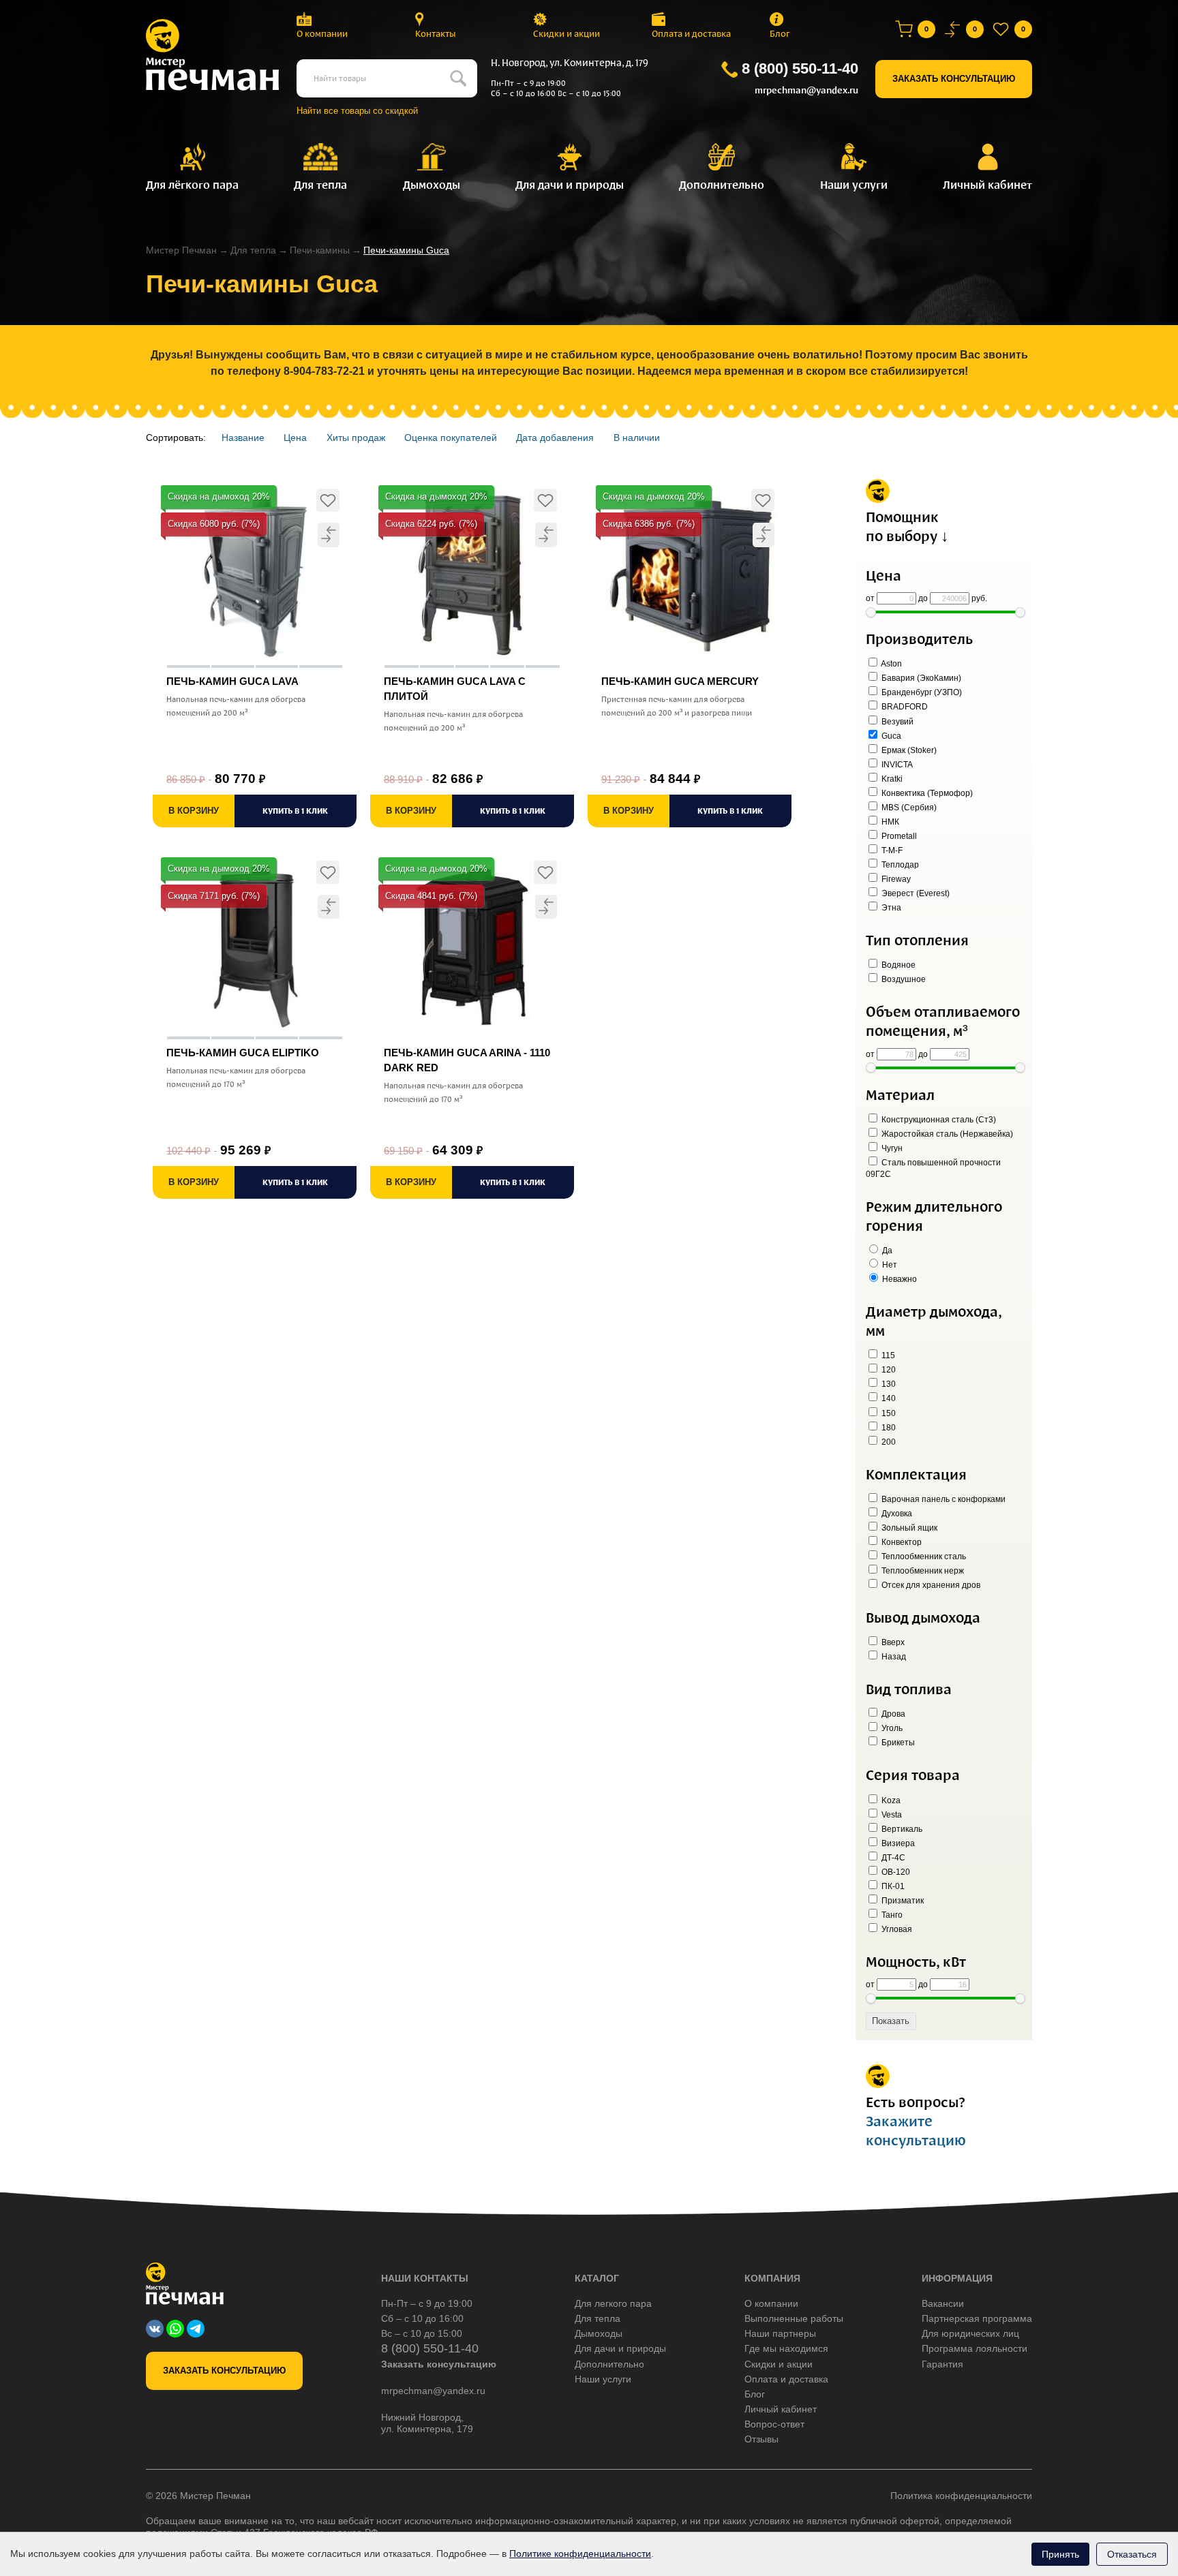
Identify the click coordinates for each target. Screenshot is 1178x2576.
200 (888, 1442)
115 (887, 1355)
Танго (891, 1915)
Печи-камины (320, 250)
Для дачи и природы (620, 2348)
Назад (893, 1657)
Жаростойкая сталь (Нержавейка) (946, 1134)
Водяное (897, 965)
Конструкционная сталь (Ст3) (938, 1120)
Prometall (898, 836)
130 (888, 1384)
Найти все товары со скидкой (357, 111)
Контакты (436, 34)
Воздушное (903, 979)
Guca (890, 736)
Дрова (892, 1714)
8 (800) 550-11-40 (800, 68)
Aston (891, 664)
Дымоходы (599, 2333)
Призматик (902, 1901)
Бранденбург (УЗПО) (921, 692)
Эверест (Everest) (915, 893)
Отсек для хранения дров (930, 1585)
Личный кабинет (781, 2409)
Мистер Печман (181, 250)
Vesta (891, 1815)
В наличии (637, 438)
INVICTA (896, 765)
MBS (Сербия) (908, 808)
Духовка (896, 1514)
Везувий (896, 722)
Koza (890, 1800)
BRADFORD (904, 707)
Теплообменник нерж (922, 1571)
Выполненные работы (794, 2318)
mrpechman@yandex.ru (806, 90)
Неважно (898, 1279)
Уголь (891, 1728)
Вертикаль (901, 1829)
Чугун (891, 1148)
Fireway (895, 879)
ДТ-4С (892, 1858)
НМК (889, 822)
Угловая (896, 1929)
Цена (295, 438)
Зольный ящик (908, 1528)
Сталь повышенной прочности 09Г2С (933, 1168)
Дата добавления (555, 438)
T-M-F (891, 850)
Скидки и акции (567, 34)
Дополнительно (609, 2364)
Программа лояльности (975, 2348)
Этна (890, 908)
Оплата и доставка (691, 34)
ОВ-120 (895, 1872)
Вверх (892, 1642)
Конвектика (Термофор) (926, 793)
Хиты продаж (356, 438)
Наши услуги (603, 2379)
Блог (780, 34)
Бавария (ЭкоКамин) (920, 678)
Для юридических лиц (970, 2333)
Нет (889, 1265)
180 (888, 1428)
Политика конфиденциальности (961, 2496)
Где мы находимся (786, 2348)
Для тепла (253, 250)
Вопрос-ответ (774, 2424)
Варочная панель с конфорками (942, 1499)
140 (888, 1398)
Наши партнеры (780, 2333)
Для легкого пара (613, 2303)
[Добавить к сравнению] (329, 535)
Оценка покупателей (451, 438)
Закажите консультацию (916, 2131)
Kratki (891, 779)
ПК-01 (892, 1886)
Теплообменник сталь (923, 1557)
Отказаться (1132, 2554)
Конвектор (901, 1542)
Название (243, 438)
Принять (1060, 2554)
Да (886, 1251)
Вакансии (943, 2303)
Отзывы (761, 2439)
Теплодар (899, 865)
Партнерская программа (977, 2318)
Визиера (897, 1843)
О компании (322, 34)
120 (888, 1370)
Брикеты (897, 1743)
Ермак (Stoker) (908, 750)
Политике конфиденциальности (580, 2554)
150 (888, 1413)
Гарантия (942, 2364)
